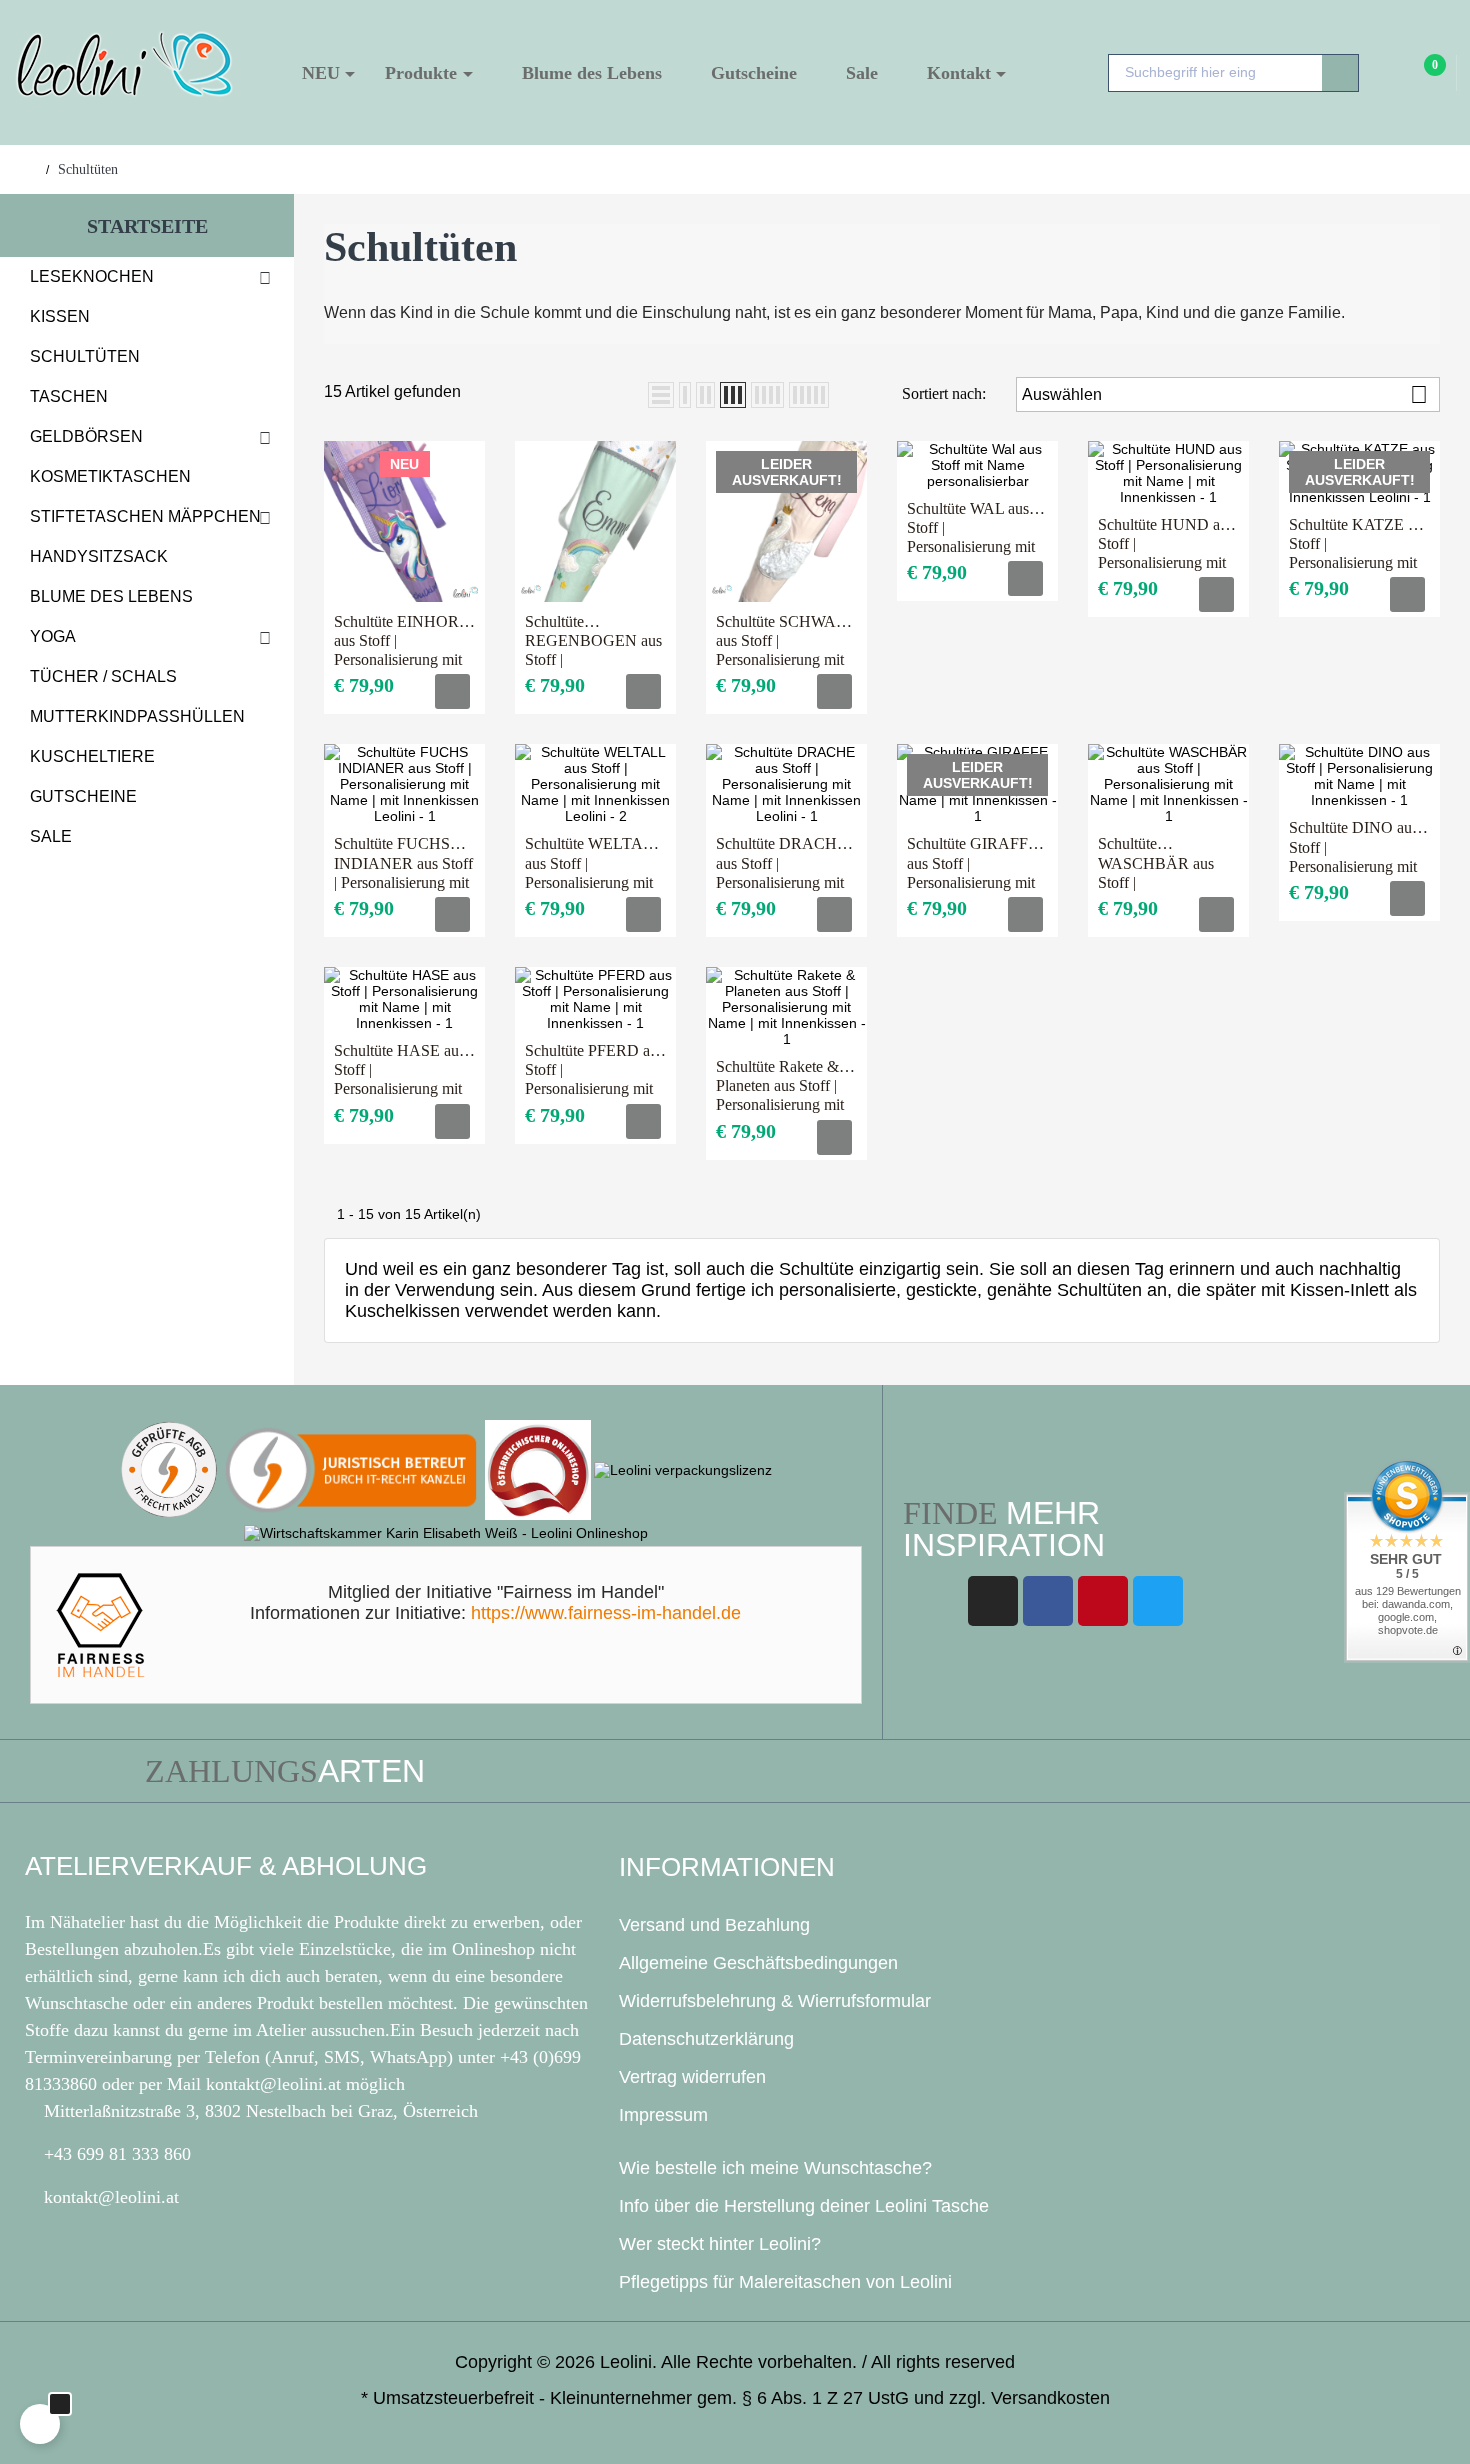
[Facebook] (1048, 1601)
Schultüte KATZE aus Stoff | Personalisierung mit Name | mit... (1359, 544)
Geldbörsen (86, 436)
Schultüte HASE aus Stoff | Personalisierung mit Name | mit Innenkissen (399, 1070)
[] (452, 691)
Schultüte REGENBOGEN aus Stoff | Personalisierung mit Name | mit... (593, 641)
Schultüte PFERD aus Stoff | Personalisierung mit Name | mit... (594, 1070)
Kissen (60, 316)
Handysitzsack (99, 556)
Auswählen (1225, 394)
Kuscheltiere (92, 756)
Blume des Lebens (111, 596)
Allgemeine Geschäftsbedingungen (758, 1963)
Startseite (147, 226)
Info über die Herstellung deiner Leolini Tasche (804, 2206)
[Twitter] (1158, 1601)
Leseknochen (92, 276)
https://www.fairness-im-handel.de (606, 1613)
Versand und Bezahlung (714, 1925)
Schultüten (85, 356)
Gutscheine (83, 796)
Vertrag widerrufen (692, 2077)
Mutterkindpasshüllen (137, 716)
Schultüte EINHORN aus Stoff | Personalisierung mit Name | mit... (402, 641)
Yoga (53, 636)
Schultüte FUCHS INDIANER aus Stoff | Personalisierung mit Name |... (403, 863)
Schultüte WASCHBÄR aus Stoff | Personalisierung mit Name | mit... (1162, 863)
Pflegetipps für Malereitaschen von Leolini (785, 2282)
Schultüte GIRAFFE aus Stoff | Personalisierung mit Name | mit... (972, 863)
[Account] (1389, 74)
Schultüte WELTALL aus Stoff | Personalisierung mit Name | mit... (593, 863)
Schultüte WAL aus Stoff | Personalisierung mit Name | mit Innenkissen (971, 528)
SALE (51, 836)
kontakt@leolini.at (276, 2084)
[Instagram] (993, 1601)
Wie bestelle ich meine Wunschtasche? (775, 2168)
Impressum (663, 2115)
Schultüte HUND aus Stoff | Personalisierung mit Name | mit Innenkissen (1166, 544)
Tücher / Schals (103, 676)
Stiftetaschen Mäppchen (145, 516)
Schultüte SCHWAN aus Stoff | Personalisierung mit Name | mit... (782, 641)
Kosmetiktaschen (110, 476)
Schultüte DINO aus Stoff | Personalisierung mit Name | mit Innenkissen (1353, 847)
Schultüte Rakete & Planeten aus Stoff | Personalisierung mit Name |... (780, 1086)
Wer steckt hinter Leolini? (720, 2244)
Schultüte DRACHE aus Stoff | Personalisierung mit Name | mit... (781, 863)
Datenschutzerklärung (706, 2039)
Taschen (69, 396)
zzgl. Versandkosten (1029, 2398)
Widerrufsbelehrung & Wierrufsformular (775, 2001)
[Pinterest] (1103, 1601)
